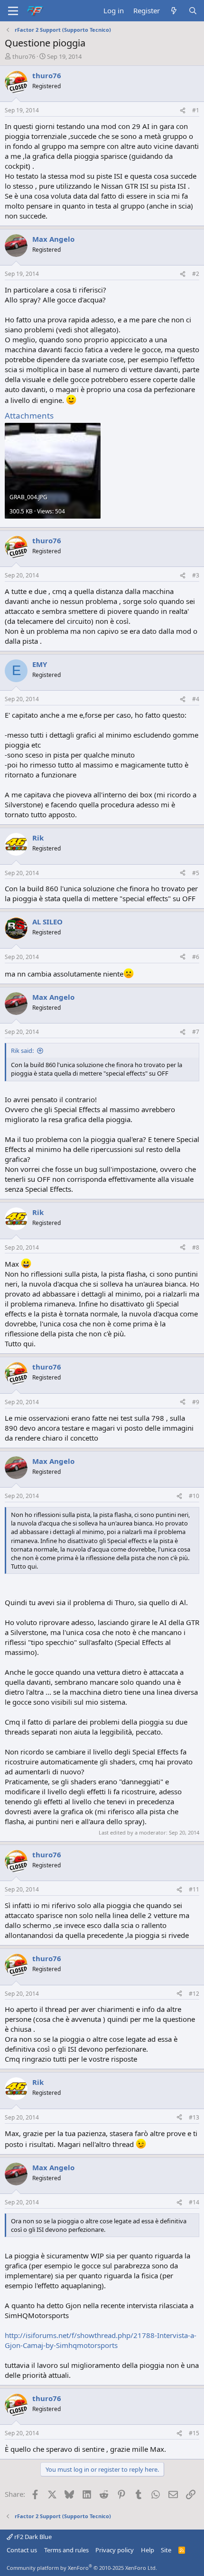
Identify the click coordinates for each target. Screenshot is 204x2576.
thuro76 (24, 56)
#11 (194, 1889)
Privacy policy (115, 2550)
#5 (196, 873)
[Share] (183, 111)
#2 (196, 274)
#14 (194, 2202)
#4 (196, 699)
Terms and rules (66, 2550)
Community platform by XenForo (82, 2568)
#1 (196, 110)
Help (148, 2550)
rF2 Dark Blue (32, 2537)
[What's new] (174, 11)
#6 (196, 957)
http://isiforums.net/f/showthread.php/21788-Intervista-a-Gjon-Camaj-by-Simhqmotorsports (101, 2340)
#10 (194, 1496)
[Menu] (13, 11)
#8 (196, 1247)
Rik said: (22, 1050)
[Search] (193, 11)
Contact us (22, 2550)
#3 (196, 575)
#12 (194, 1994)
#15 (194, 2433)
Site (166, 2550)
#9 (196, 1402)
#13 (194, 2117)
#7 (196, 1032)
